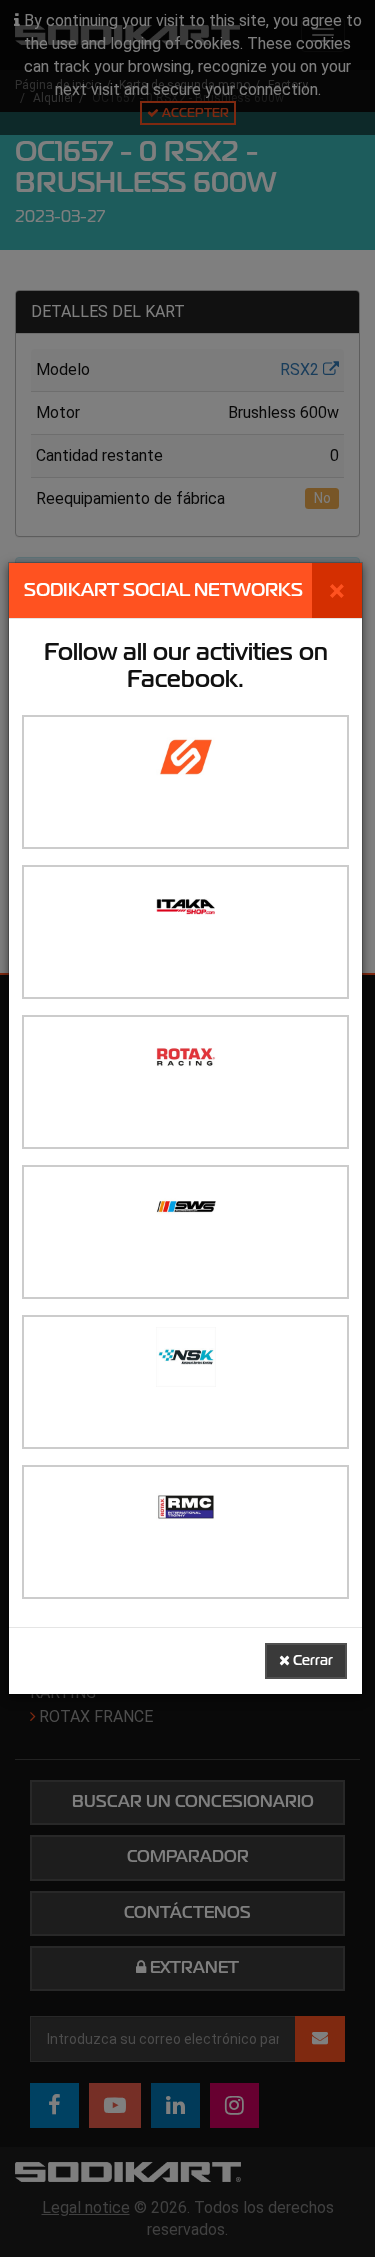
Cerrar (311, 1660)
